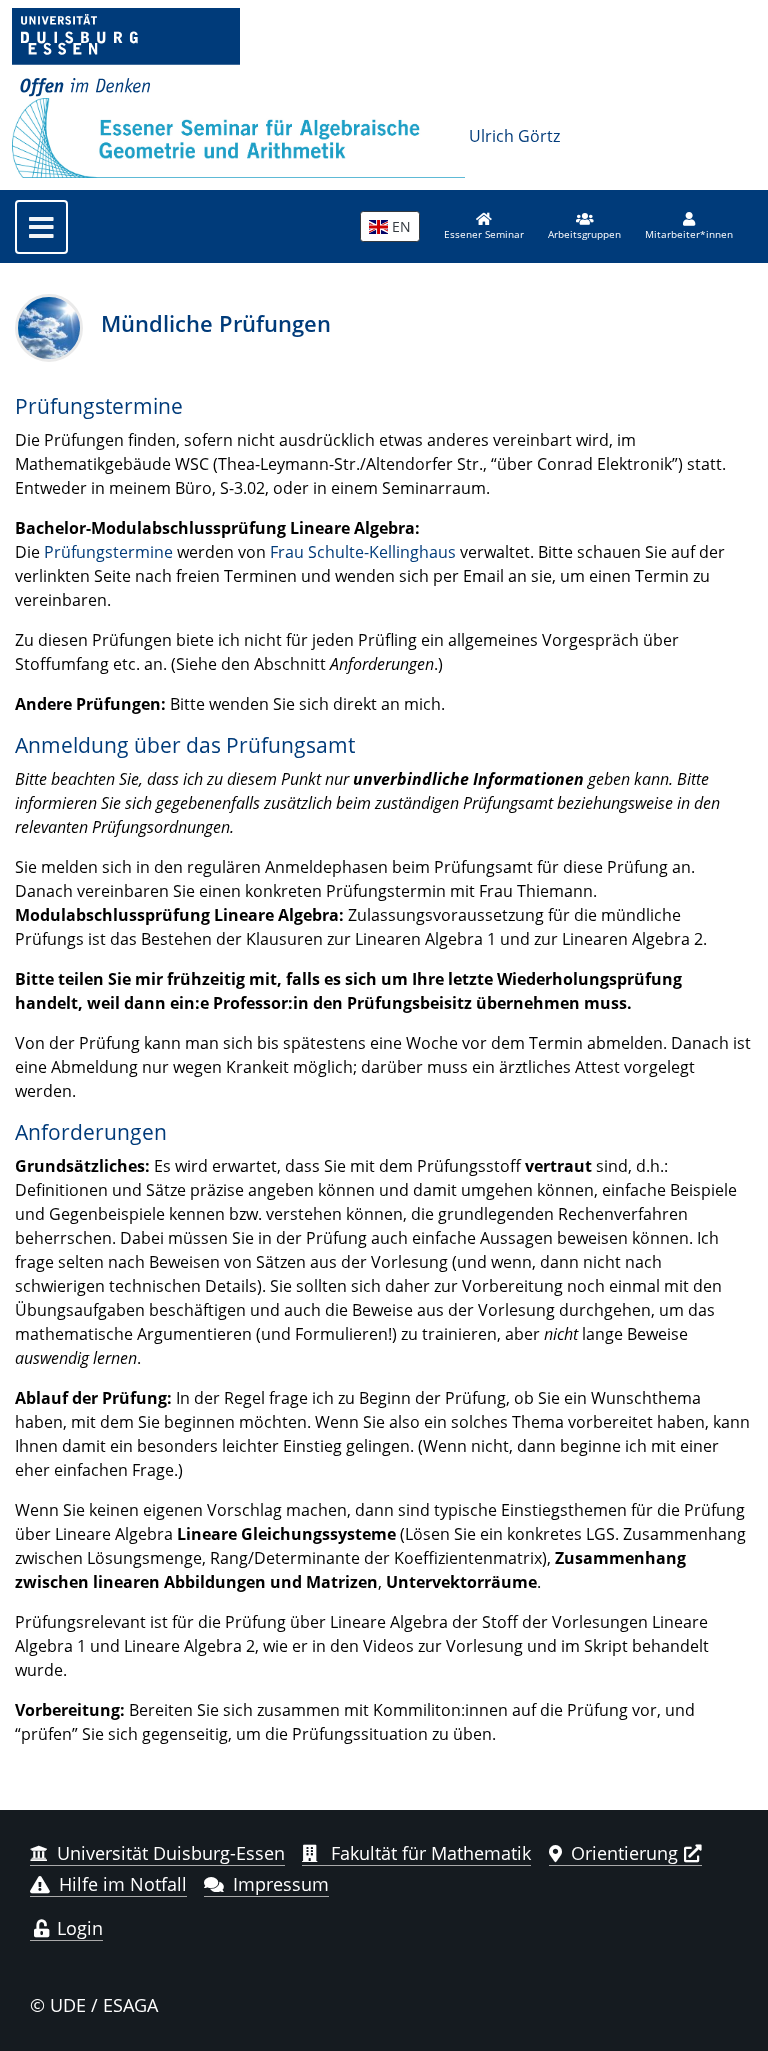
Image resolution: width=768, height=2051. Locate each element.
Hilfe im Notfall (123, 1884)
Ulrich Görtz (514, 136)
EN (399, 226)
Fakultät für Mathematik (428, 1853)
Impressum (281, 1884)
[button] (584, 227)
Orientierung (624, 1853)
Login (77, 1928)
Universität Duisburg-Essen (171, 1853)
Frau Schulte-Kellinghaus (363, 552)
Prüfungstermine (108, 552)
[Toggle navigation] (41, 227)
